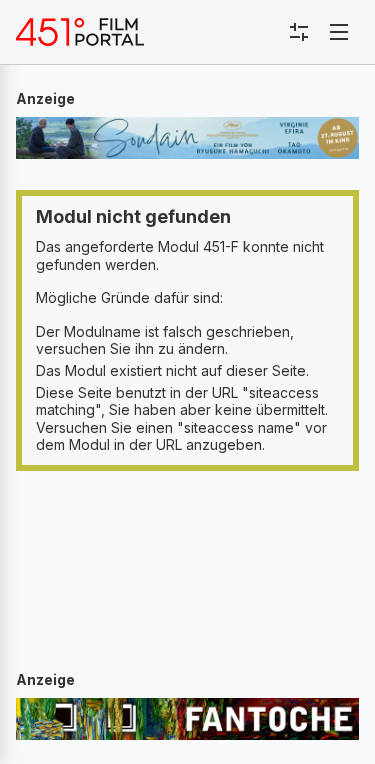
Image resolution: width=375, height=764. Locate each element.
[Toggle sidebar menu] (299, 32)
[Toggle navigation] (339, 32)
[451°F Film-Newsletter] (80, 32)
